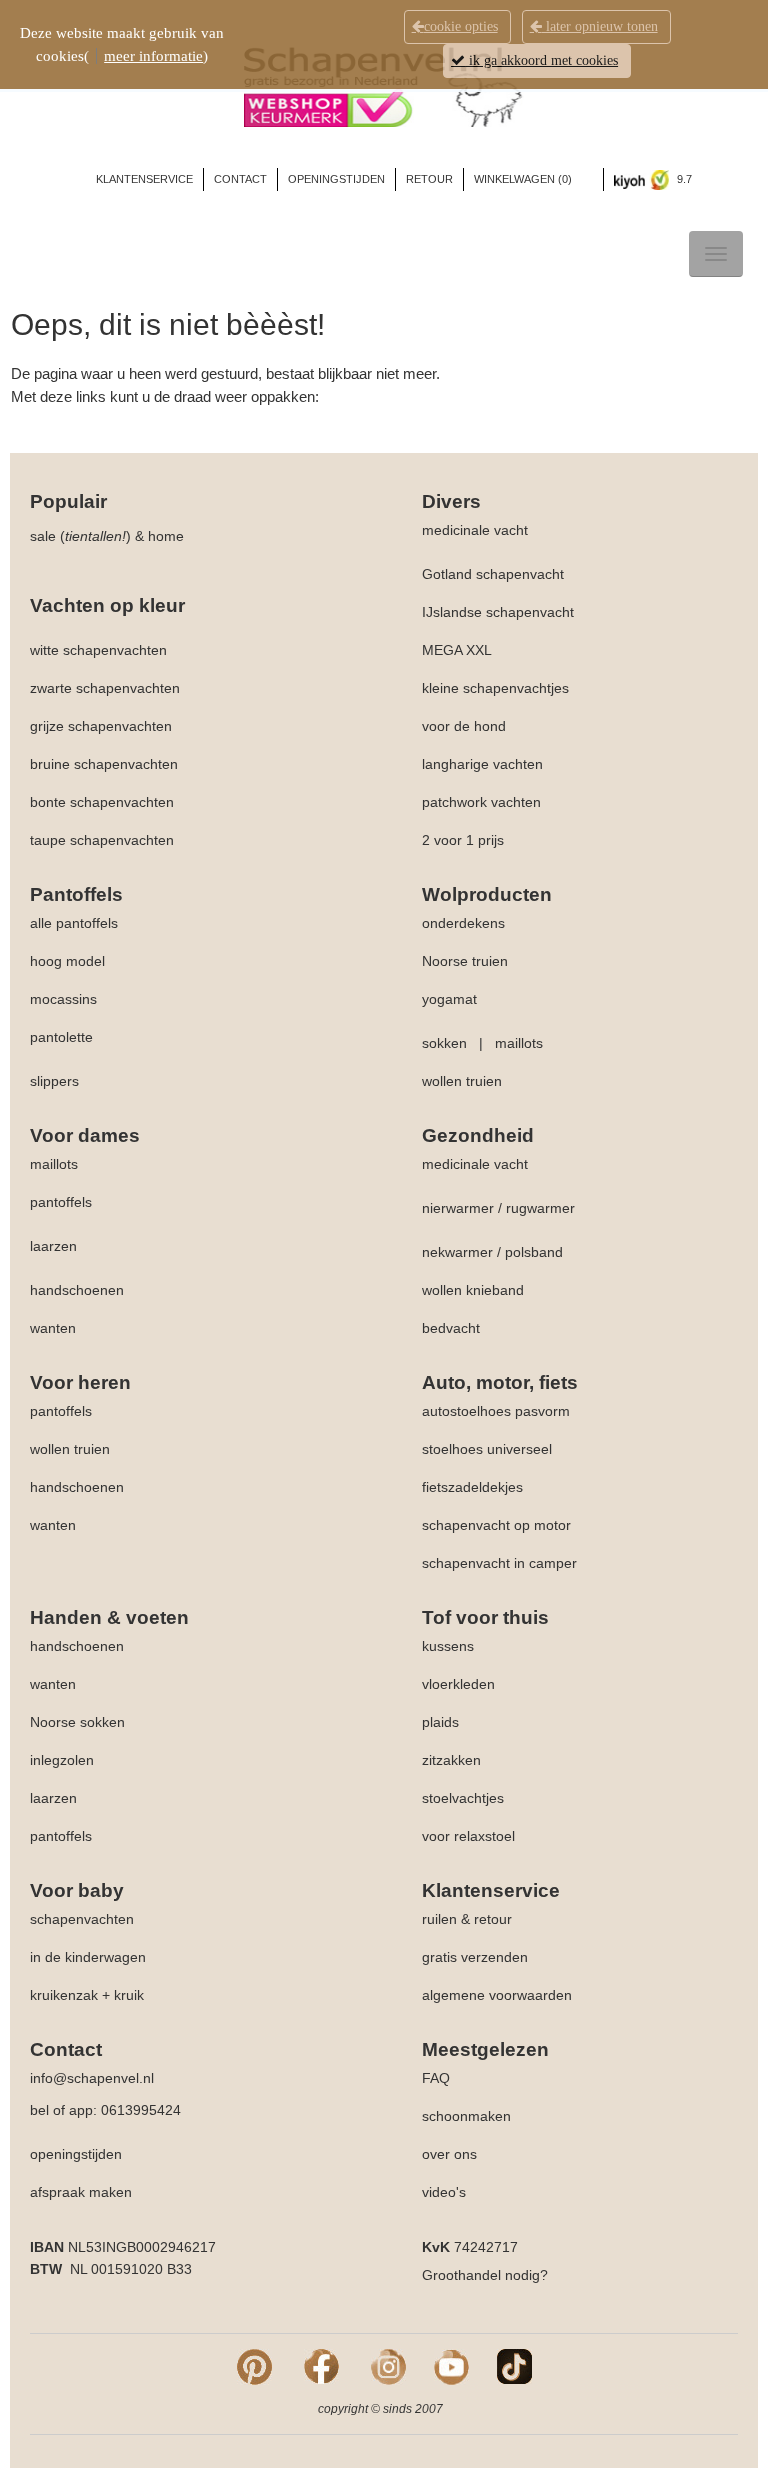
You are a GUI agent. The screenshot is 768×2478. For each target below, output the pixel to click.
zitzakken (451, 1760)
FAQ (436, 2078)
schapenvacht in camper (499, 1563)
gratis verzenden (475, 1957)
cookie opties (461, 26)
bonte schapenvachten (102, 802)
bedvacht (451, 1328)
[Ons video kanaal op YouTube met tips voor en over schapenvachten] (451, 2365)
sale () (80, 536)
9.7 (683, 179)
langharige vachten (482, 764)
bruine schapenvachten (104, 764)
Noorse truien (465, 961)
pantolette (61, 1037)
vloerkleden (458, 1684)
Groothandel (461, 2275)
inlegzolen (62, 1760)
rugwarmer (540, 1208)
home (166, 536)
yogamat (449, 999)
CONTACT (240, 179)
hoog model (67, 961)
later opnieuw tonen (600, 26)
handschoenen (77, 1290)
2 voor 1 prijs (463, 840)
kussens (448, 1646)
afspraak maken (81, 2192)
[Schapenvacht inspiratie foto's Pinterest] (254, 2365)
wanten (53, 1328)
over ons (449, 2154)
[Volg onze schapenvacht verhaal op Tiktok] (514, 2365)
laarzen (53, 1246)
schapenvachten (82, 1919)
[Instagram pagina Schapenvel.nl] (388, 2365)
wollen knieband (473, 1290)
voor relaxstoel (468, 1836)
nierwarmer (458, 1208)
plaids (440, 1722)
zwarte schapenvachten (105, 688)
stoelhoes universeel (487, 1449)
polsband (534, 1252)
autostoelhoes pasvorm (496, 1411)
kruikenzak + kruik (87, 1995)
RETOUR (429, 179)
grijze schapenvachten (101, 726)
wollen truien (462, 1081)
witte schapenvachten (98, 650)
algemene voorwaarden (497, 1995)
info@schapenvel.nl (92, 2078)
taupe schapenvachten (102, 840)
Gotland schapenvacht (493, 574)
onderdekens (463, 923)
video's (444, 2192)
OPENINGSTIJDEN (336, 179)
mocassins (63, 999)
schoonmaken (466, 2116)
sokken (444, 1043)
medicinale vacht (475, 530)
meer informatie (153, 56)
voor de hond (464, 726)
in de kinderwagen (88, 1957)
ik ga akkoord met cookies (541, 60)
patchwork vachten (481, 802)
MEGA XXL (457, 650)
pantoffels (61, 1202)
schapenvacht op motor (496, 1525)
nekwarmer (457, 1252)
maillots (519, 1043)
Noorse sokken (77, 1722)
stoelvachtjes (463, 1798)
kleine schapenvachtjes (495, 688)
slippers (54, 1081)
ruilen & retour (467, 1919)
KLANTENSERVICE (144, 179)
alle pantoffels (74, 923)
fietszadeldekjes (472, 1487)
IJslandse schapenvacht (498, 612)
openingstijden (76, 2154)
